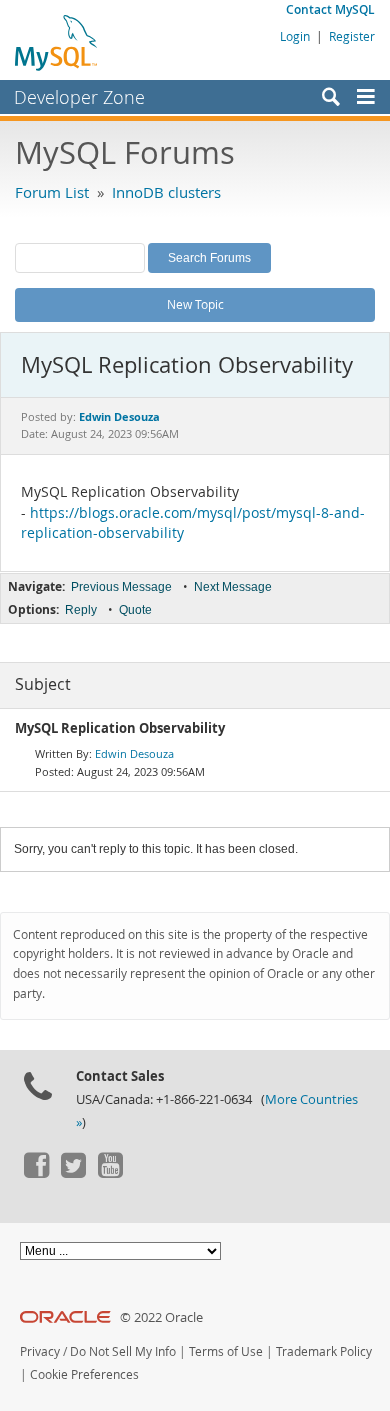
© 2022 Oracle (161, 1317)
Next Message (233, 587)
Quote (135, 610)
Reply (81, 610)
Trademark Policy (324, 1351)
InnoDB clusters (166, 192)
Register (352, 36)
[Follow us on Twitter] (73, 1173)
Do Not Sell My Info (123, 1351)
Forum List (52, 192)
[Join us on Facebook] (36, 1173)
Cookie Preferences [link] (84, 1374)
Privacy (40, 1351)
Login (295, 36)
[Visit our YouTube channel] (110, 1173)
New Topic (195, 304)
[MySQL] (57, 42)
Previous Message (121, 587)
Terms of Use (226, 1351)
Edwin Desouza (134, 753)
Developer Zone (79, 97)
